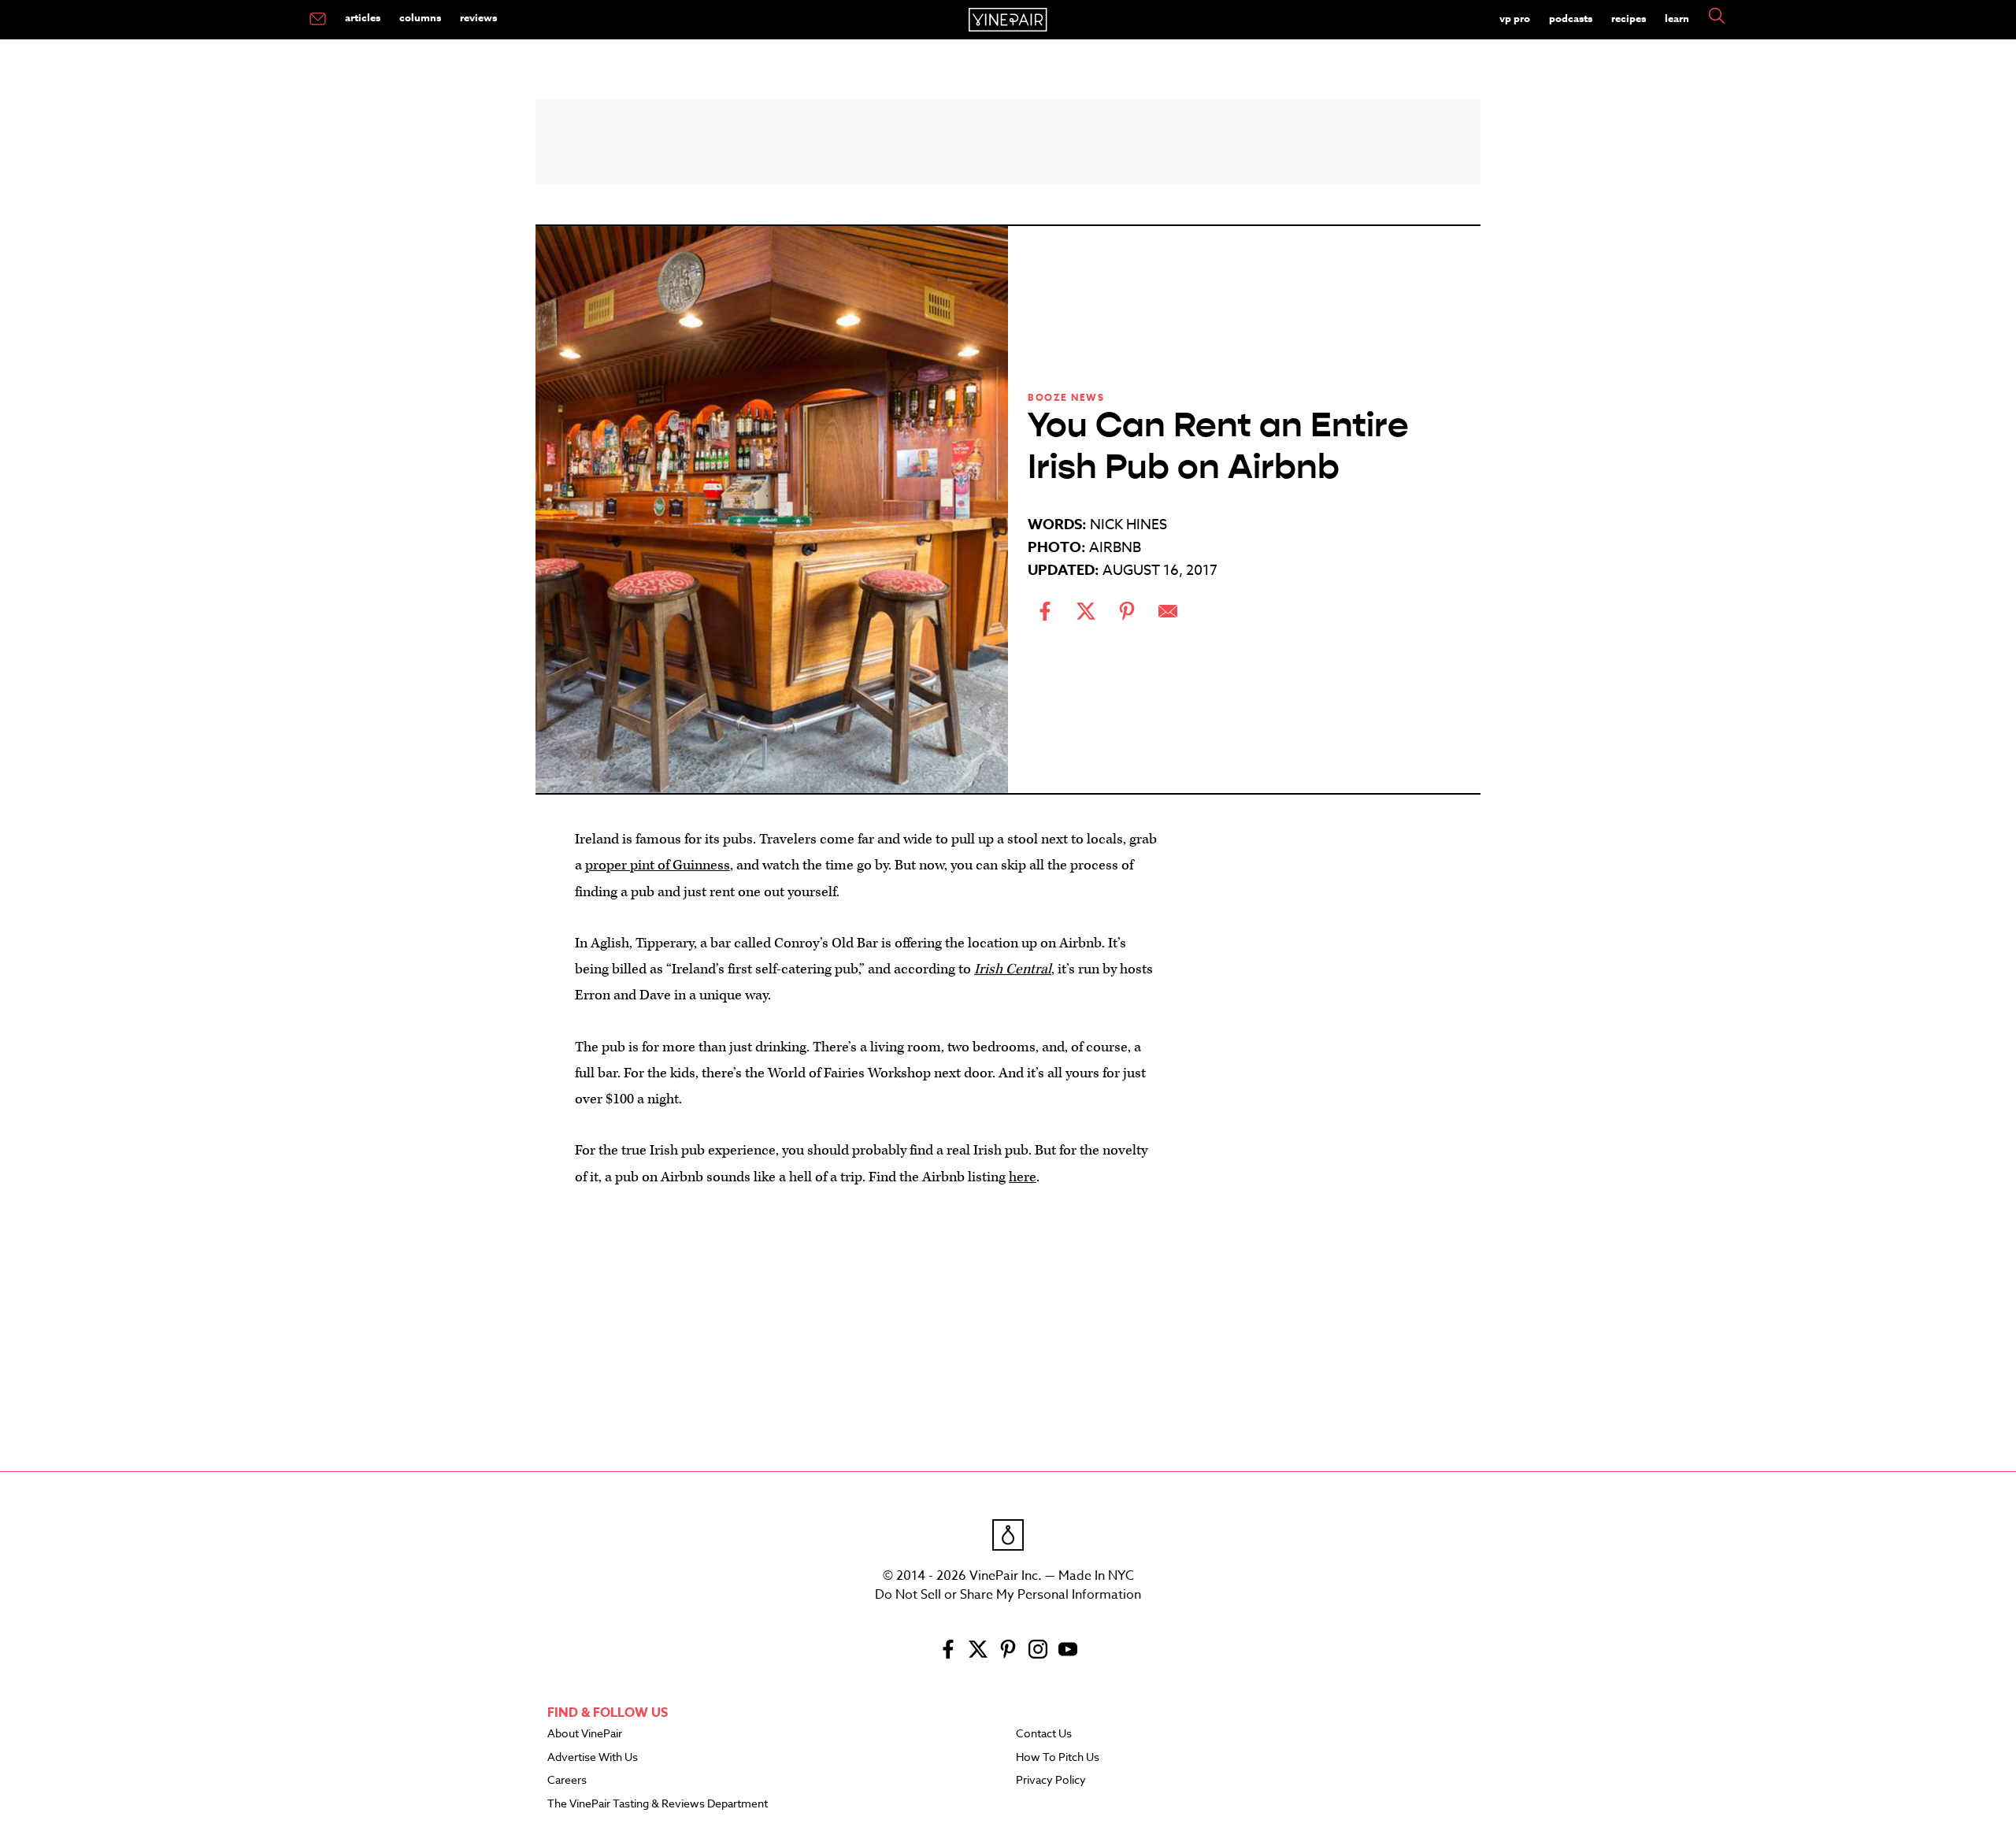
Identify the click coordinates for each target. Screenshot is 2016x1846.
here (1023, 1177)
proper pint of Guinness (658, 865)
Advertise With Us (593, 1758)
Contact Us (1044, 1734)
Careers (567, 1781)
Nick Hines (1128, 525)
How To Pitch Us (1058, 1758)
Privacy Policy (1051, 1781)
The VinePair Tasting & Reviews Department (658, 1804)
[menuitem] (318, 20)
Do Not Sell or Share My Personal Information (1008, 1595)
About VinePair (585, 1734)
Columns (420, 17)
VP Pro (1515, 18)
